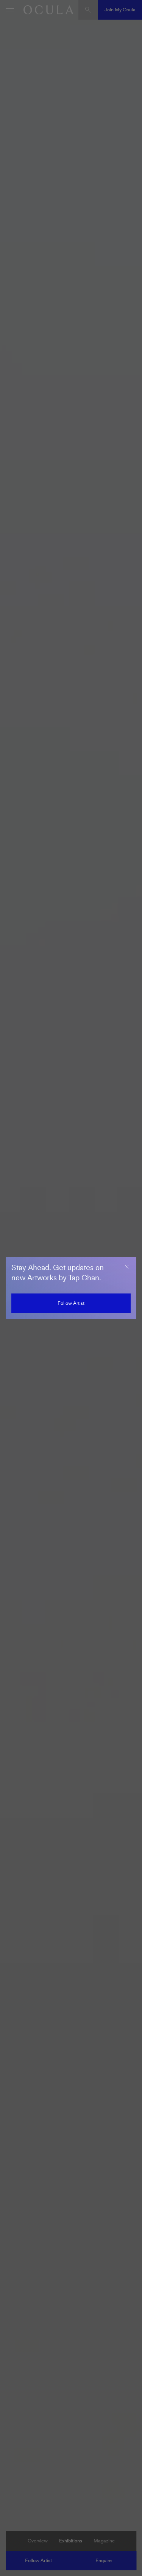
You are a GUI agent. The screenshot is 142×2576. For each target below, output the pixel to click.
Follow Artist (71, 1303)
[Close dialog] (127, 1267)
